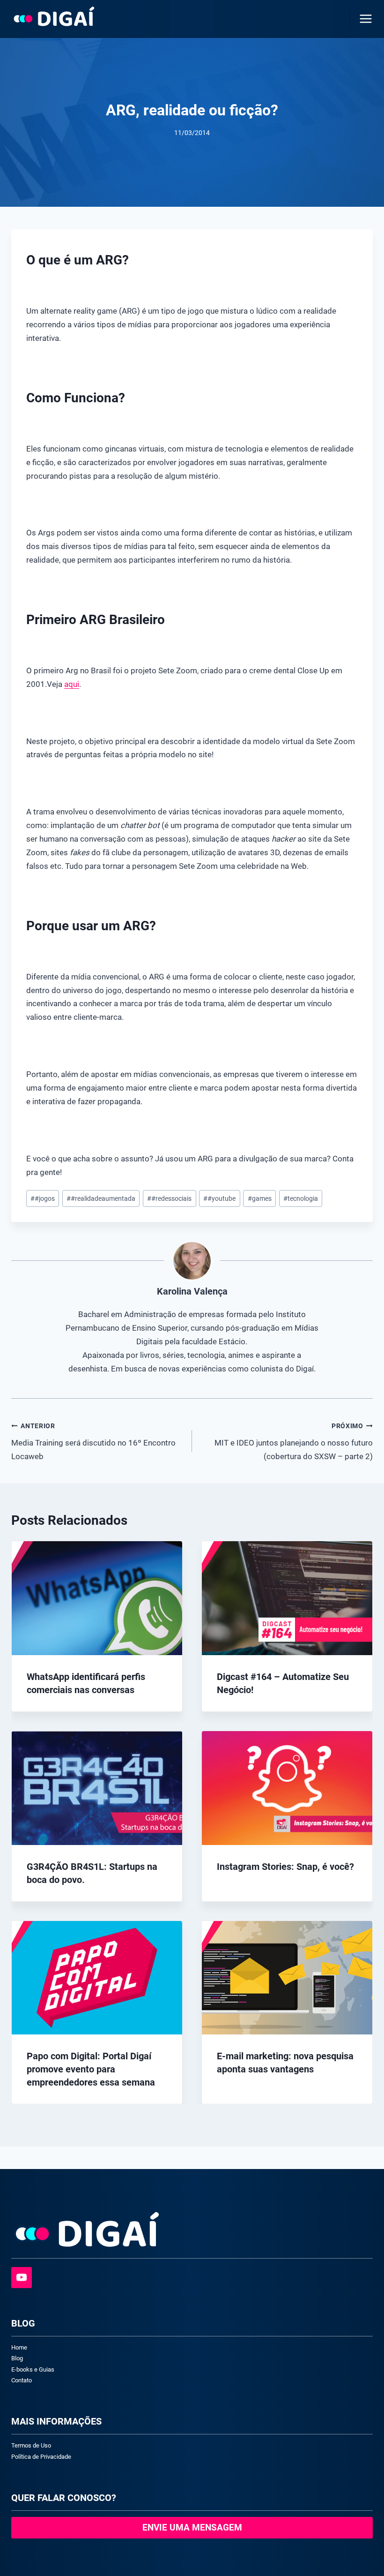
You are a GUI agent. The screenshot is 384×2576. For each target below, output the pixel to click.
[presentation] (97, 1598)
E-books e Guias (33, 2369)
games (260, 1198)
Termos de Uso (31, 2445)
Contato (22, 2380)
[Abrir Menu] (364, 19)
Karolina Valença (192, 1291)
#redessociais (169, 1198)
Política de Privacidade (41, 2457)
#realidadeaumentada (101, 1198)
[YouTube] (22, 2277)
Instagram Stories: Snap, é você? (285, 1867)
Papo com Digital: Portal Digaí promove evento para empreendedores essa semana (91, 2069)
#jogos (43, 1198)
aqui (72, 684)
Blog (17, 2358)
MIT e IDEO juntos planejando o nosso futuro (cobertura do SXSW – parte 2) (294, 1442)
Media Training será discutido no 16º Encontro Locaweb (93, 1442)
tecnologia (301, 1198)
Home (19, 2347)
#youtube (219, 1198)
